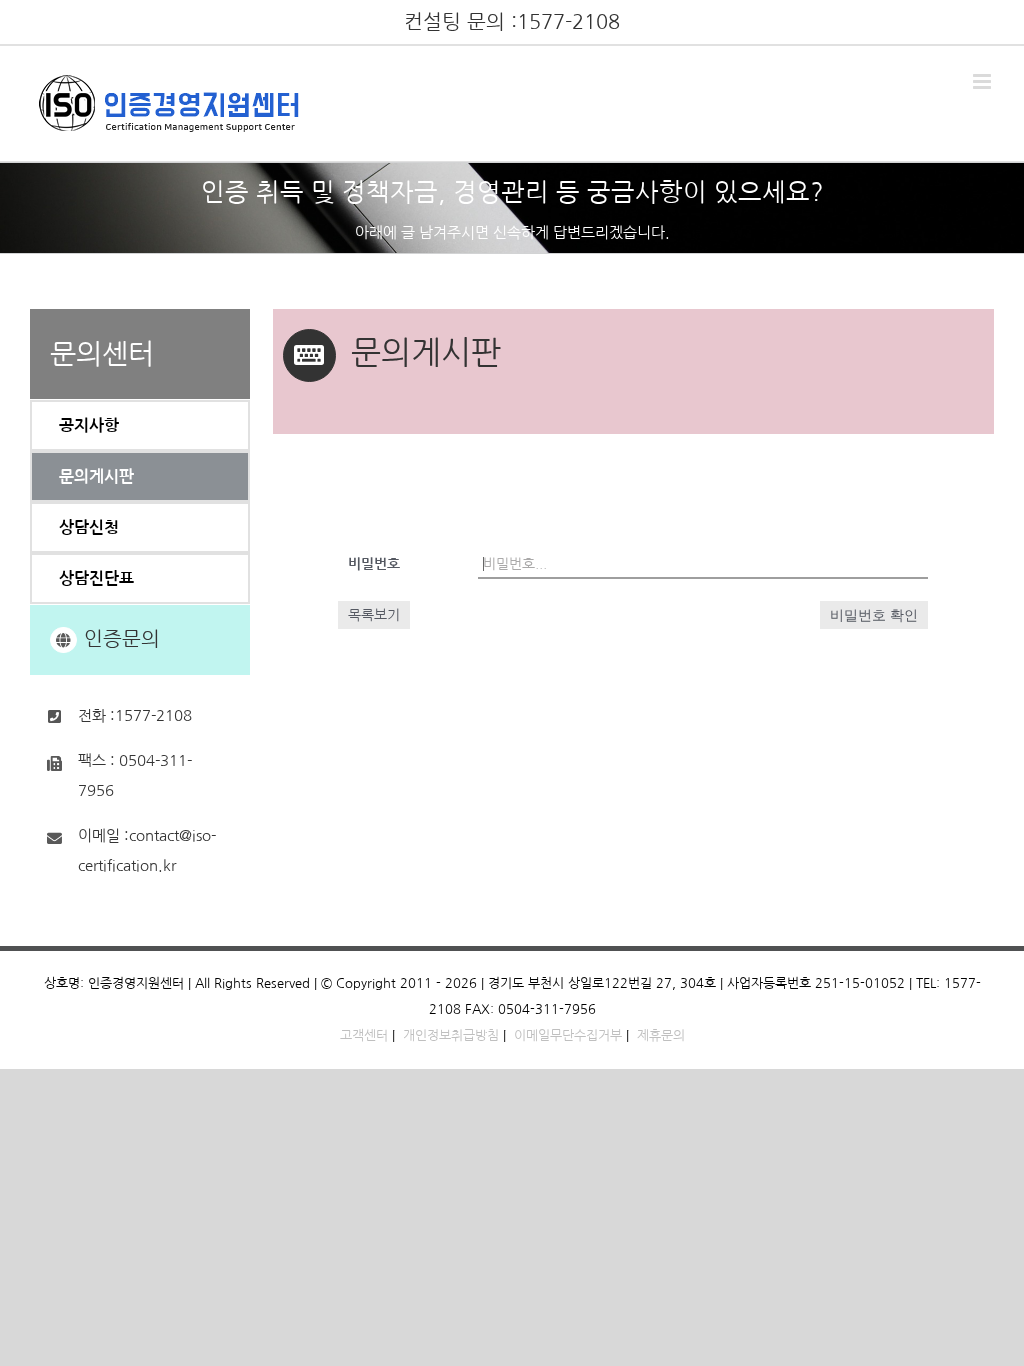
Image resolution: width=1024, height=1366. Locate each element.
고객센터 (364, 1035)
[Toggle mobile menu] (983, 81)
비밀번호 (374, 564)
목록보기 (374, 615)
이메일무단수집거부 (568, 1035)
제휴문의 (661, 1035)
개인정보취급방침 (451, 1035)
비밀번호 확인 (874, 615)
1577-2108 (568, 22)
